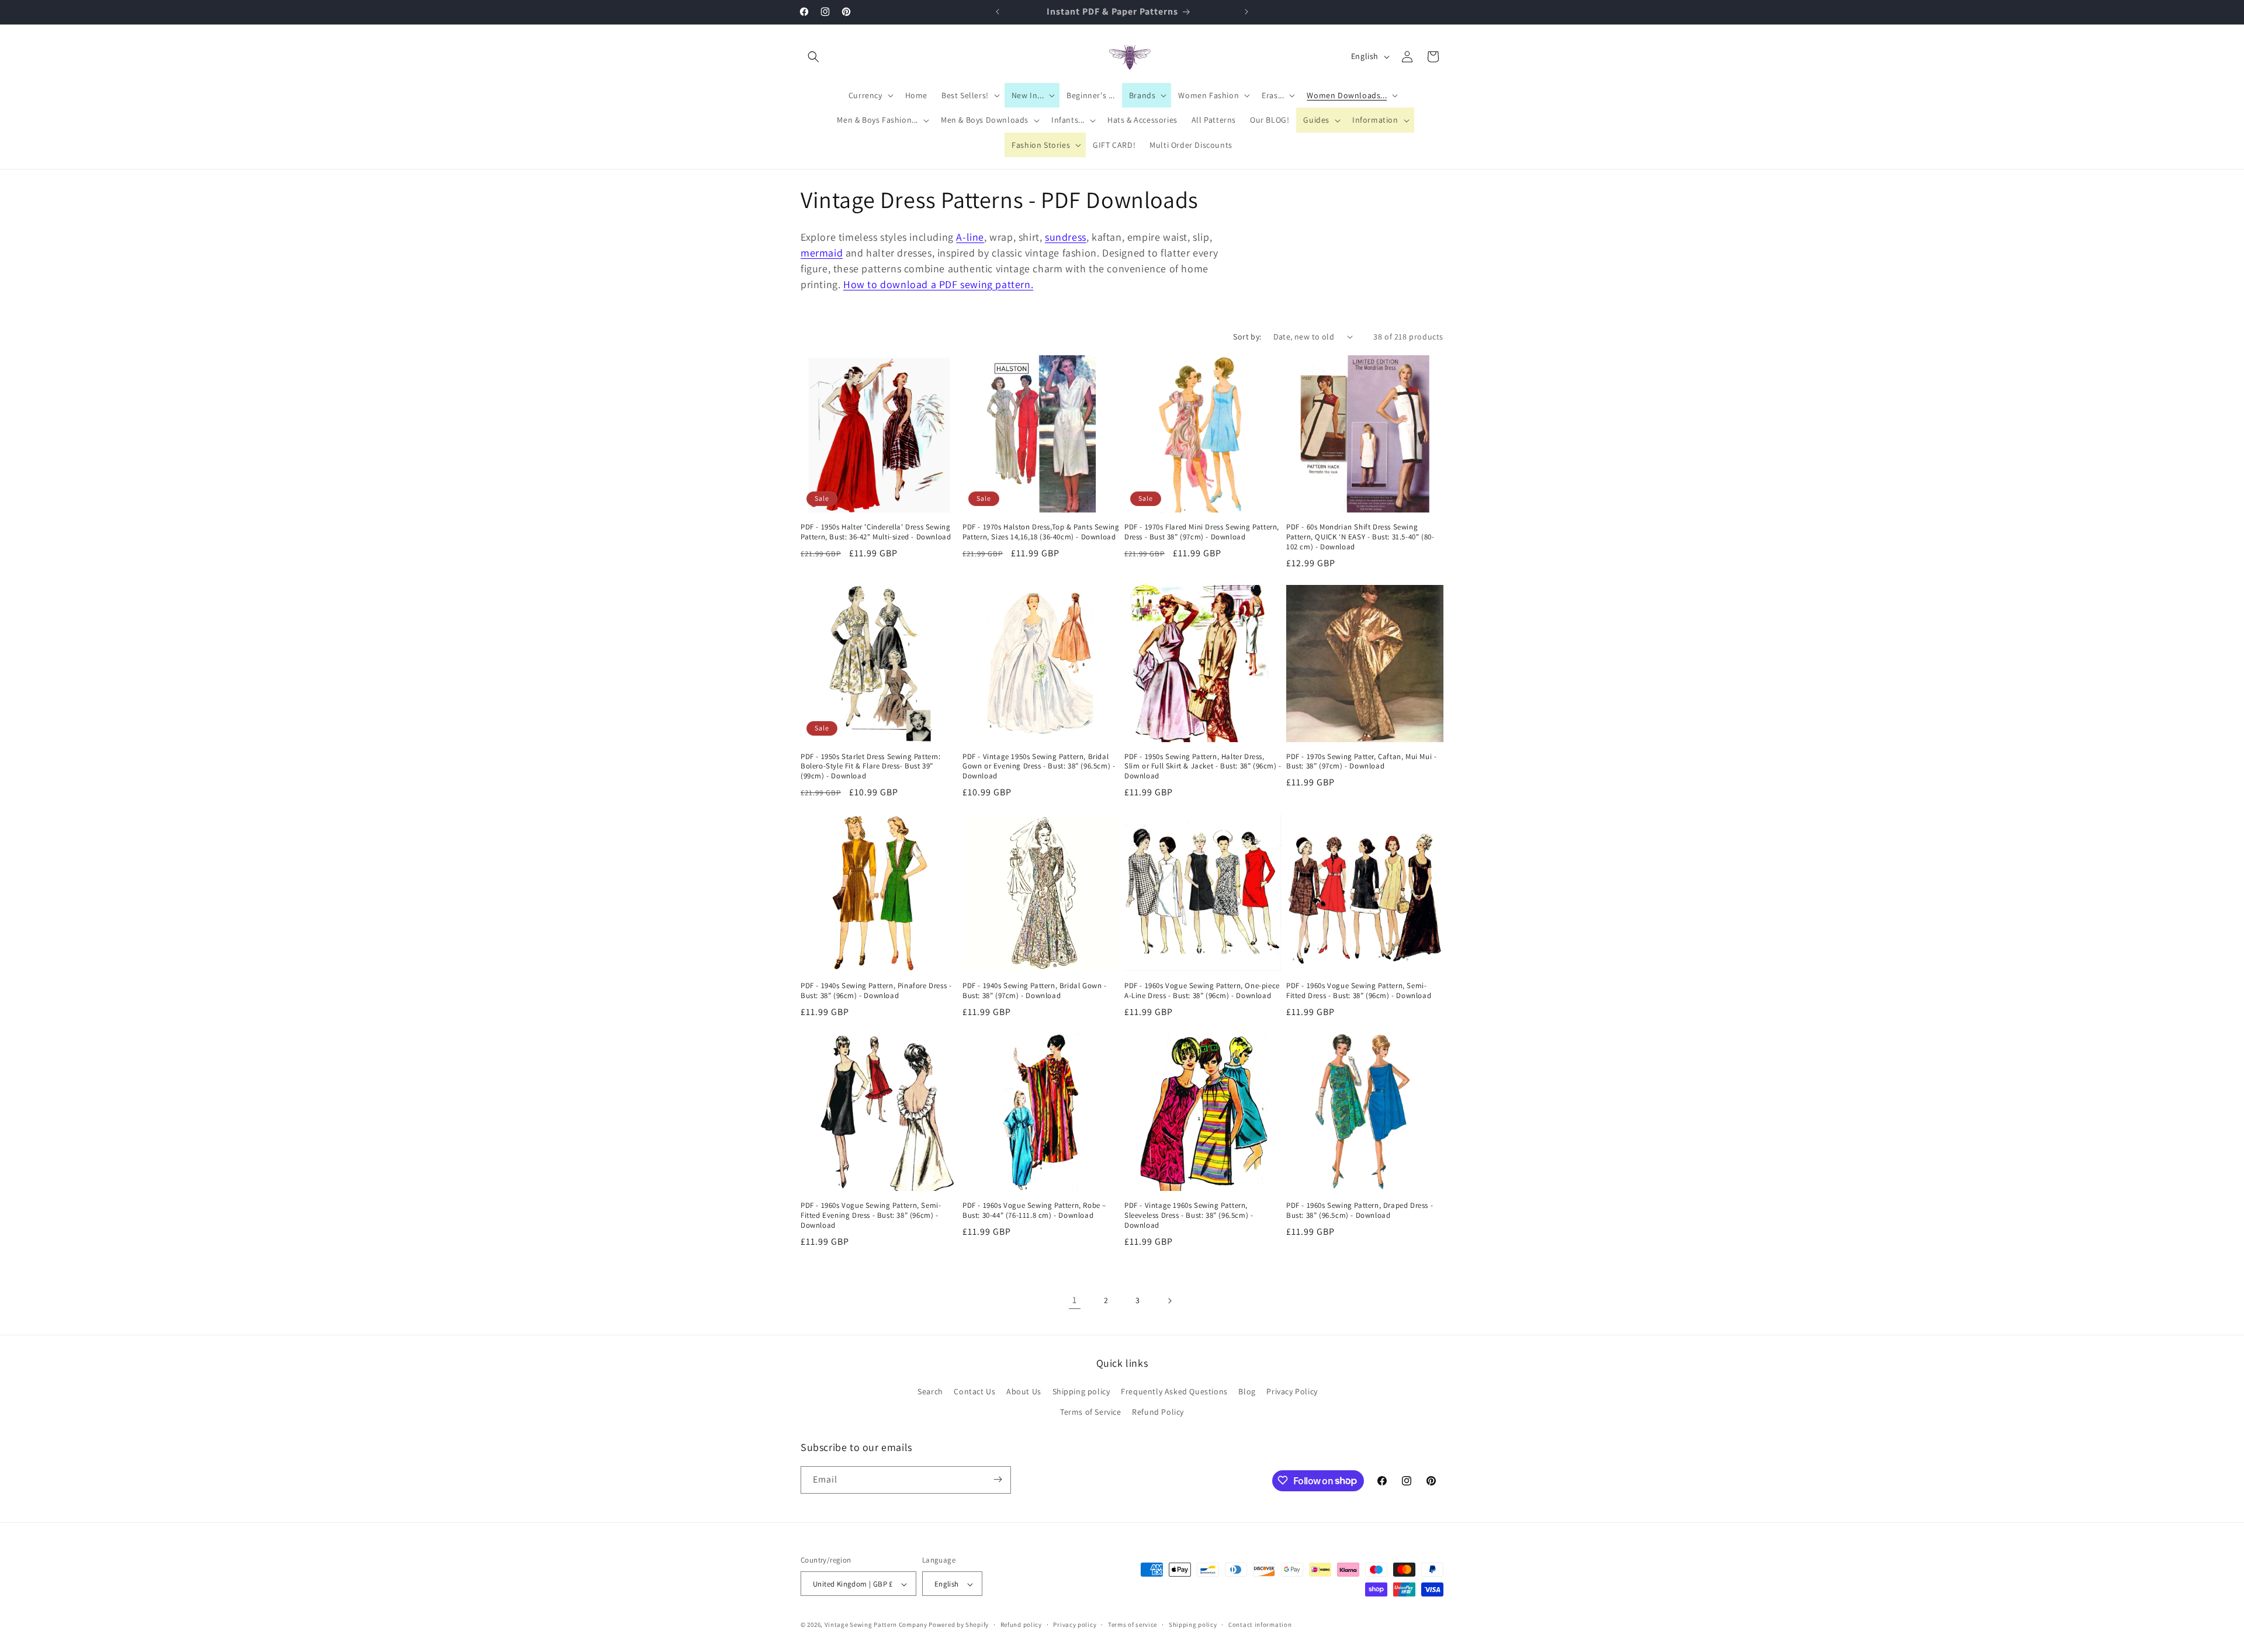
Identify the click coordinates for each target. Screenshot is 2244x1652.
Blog (1247, 1391)
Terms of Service (1091, 1412)
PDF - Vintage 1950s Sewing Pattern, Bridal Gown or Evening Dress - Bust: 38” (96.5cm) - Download (1039, 767)
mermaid (822, 253)
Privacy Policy (1292, 1391)
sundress (1066, 237)
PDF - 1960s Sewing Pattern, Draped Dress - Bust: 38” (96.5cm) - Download (1360, 1211)
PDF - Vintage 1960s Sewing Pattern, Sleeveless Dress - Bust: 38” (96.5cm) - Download (1189, 1215)
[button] (813, 57)
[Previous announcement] (998, 12)
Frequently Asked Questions (1174, 1391)
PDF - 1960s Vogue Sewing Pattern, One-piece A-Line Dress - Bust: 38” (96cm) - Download (1202, 991)
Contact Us (974, 1391)
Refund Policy (1158, 1412)
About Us (1024, 1391)
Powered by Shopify (959, 1625)
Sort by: (1247, 337)
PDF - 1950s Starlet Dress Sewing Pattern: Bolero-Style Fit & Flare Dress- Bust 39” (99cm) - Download (871, 767)
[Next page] (1169, 1301)
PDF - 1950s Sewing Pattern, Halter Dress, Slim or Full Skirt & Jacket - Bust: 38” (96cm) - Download (1203, 767)
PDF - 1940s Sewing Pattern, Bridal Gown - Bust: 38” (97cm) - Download (1035, 991)
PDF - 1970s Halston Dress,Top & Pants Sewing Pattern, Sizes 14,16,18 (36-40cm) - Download (1041, 532)
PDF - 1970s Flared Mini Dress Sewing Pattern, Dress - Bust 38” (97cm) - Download (1202, 532)
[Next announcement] (1246, 12)
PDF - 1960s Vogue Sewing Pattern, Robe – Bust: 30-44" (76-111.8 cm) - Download (1034, 1211)
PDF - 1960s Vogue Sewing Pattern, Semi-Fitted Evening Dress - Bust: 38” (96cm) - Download (871, 1215)
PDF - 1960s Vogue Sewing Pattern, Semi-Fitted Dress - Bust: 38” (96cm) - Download (1359, 991)
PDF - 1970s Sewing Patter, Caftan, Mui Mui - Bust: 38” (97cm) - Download (1361, 762)
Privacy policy (1075, 1625)
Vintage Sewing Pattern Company (876, 1625)
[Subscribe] (998, 1479)
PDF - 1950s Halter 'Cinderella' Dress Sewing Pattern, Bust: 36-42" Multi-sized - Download (876, 532)
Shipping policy (1081, 1391)
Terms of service (1133, 1625)
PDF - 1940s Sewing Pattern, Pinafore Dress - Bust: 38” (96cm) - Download (876, 991)
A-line (970, 237)
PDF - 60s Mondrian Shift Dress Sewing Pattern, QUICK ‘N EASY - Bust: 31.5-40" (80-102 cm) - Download (1360, 537)
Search (930, 1391)
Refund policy (1021, 1625)
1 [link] (1075, 1300)
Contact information (1260, 1625)
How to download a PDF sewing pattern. (938, 284)
